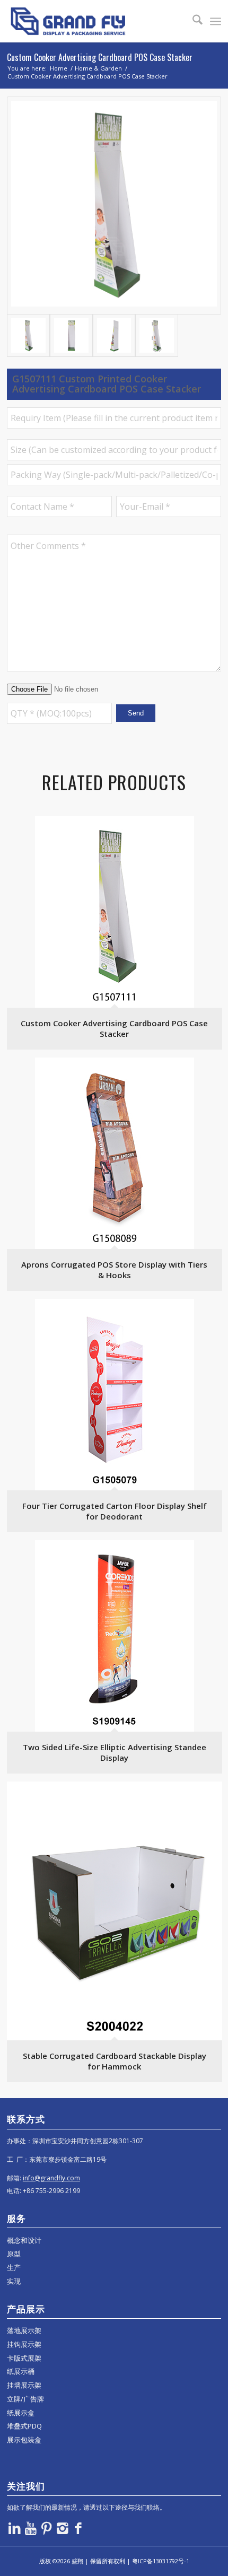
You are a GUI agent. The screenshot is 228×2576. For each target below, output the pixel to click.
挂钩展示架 (24, 2344)
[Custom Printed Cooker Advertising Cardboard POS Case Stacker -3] (114, 335)
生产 (14, 2267)
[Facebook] (78, 2528)
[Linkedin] (15, 2528)
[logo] (93, 21)
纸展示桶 (21, 2371)
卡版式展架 (24, 2358)
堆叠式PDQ (24, 2426)
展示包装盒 (24, 2440)
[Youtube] (31, 2528)
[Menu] (216, 21)
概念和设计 (24, 2240)
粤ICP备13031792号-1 (161, 2561)
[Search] (192, 21)
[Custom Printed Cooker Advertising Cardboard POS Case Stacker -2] (71, 335)
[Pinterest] (47, 2528)
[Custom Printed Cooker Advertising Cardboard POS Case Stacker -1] (114, 206)
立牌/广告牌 (25, 2399)
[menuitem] (192, 21)
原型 (14, 2254)
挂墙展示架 (24, 2385)
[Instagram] (63, 2528)
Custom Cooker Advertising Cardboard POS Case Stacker (100, 57)
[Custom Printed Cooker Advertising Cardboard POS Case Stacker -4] (157, 335)
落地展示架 (24, 2330)
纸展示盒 (21, 2413)
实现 (14, 2281)
